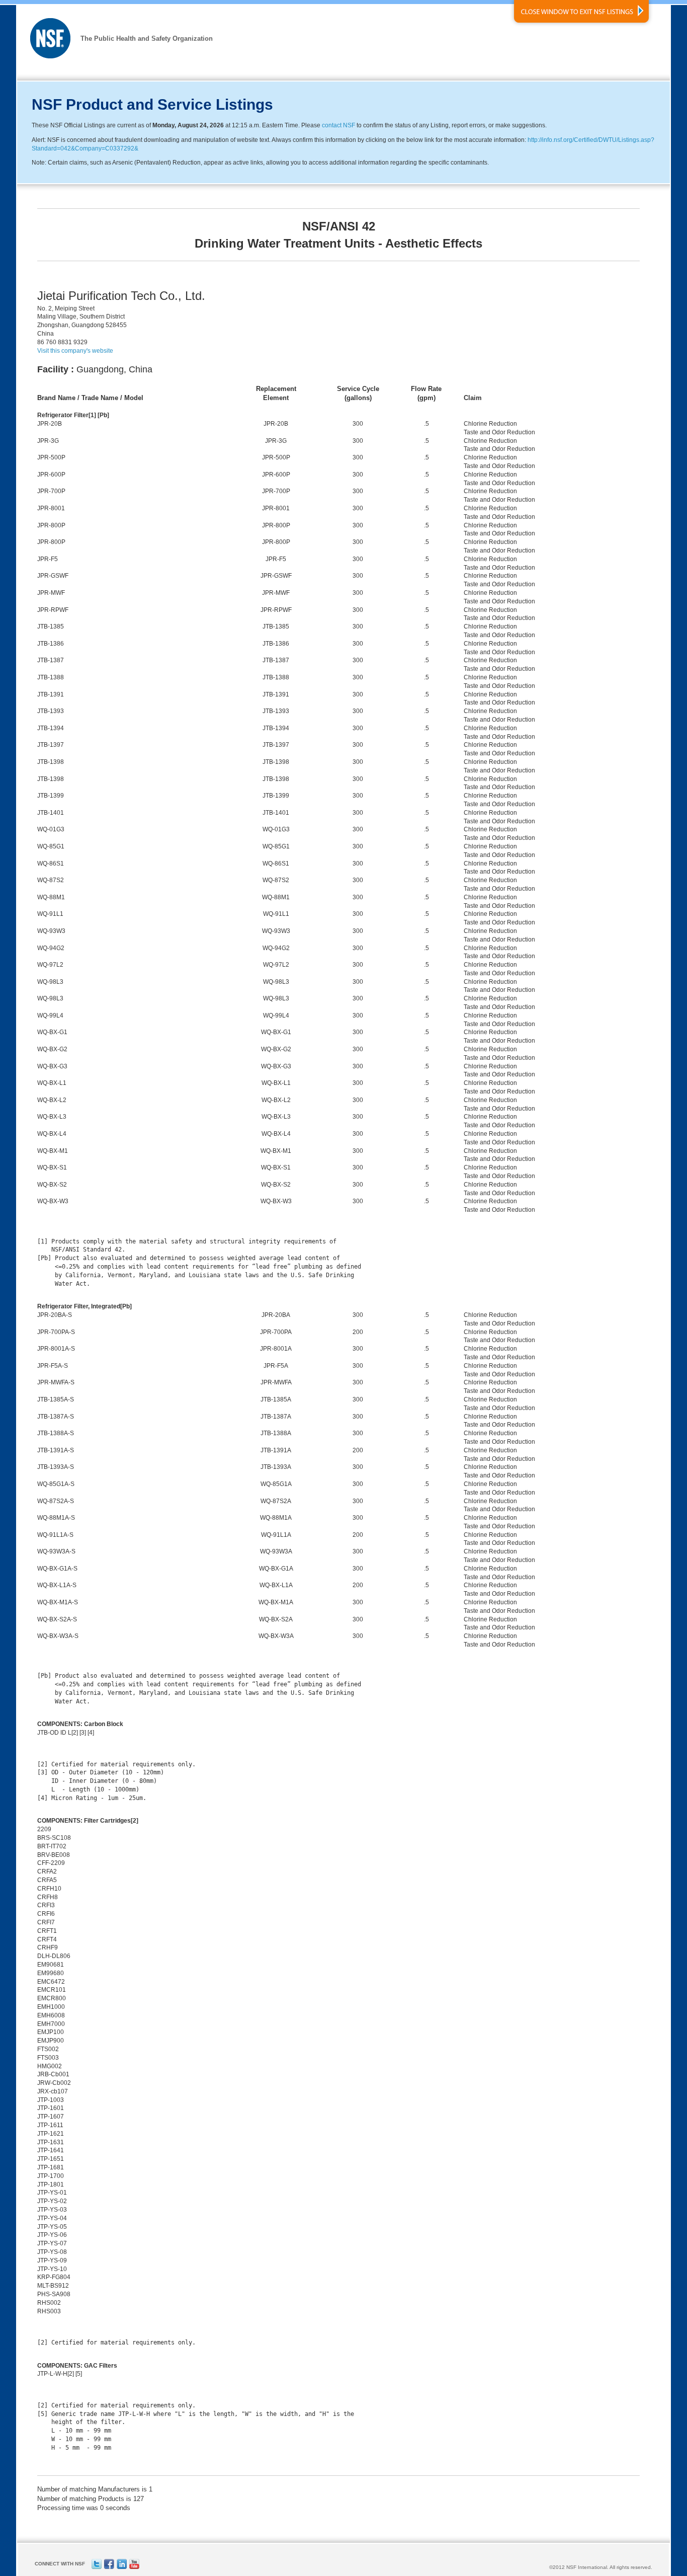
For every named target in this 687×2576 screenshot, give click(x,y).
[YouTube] (134, 2567)
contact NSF (338, 125)
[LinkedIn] (122, 2567)
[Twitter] (97, 2567)
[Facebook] (109, 2567)
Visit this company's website (75, 351)
